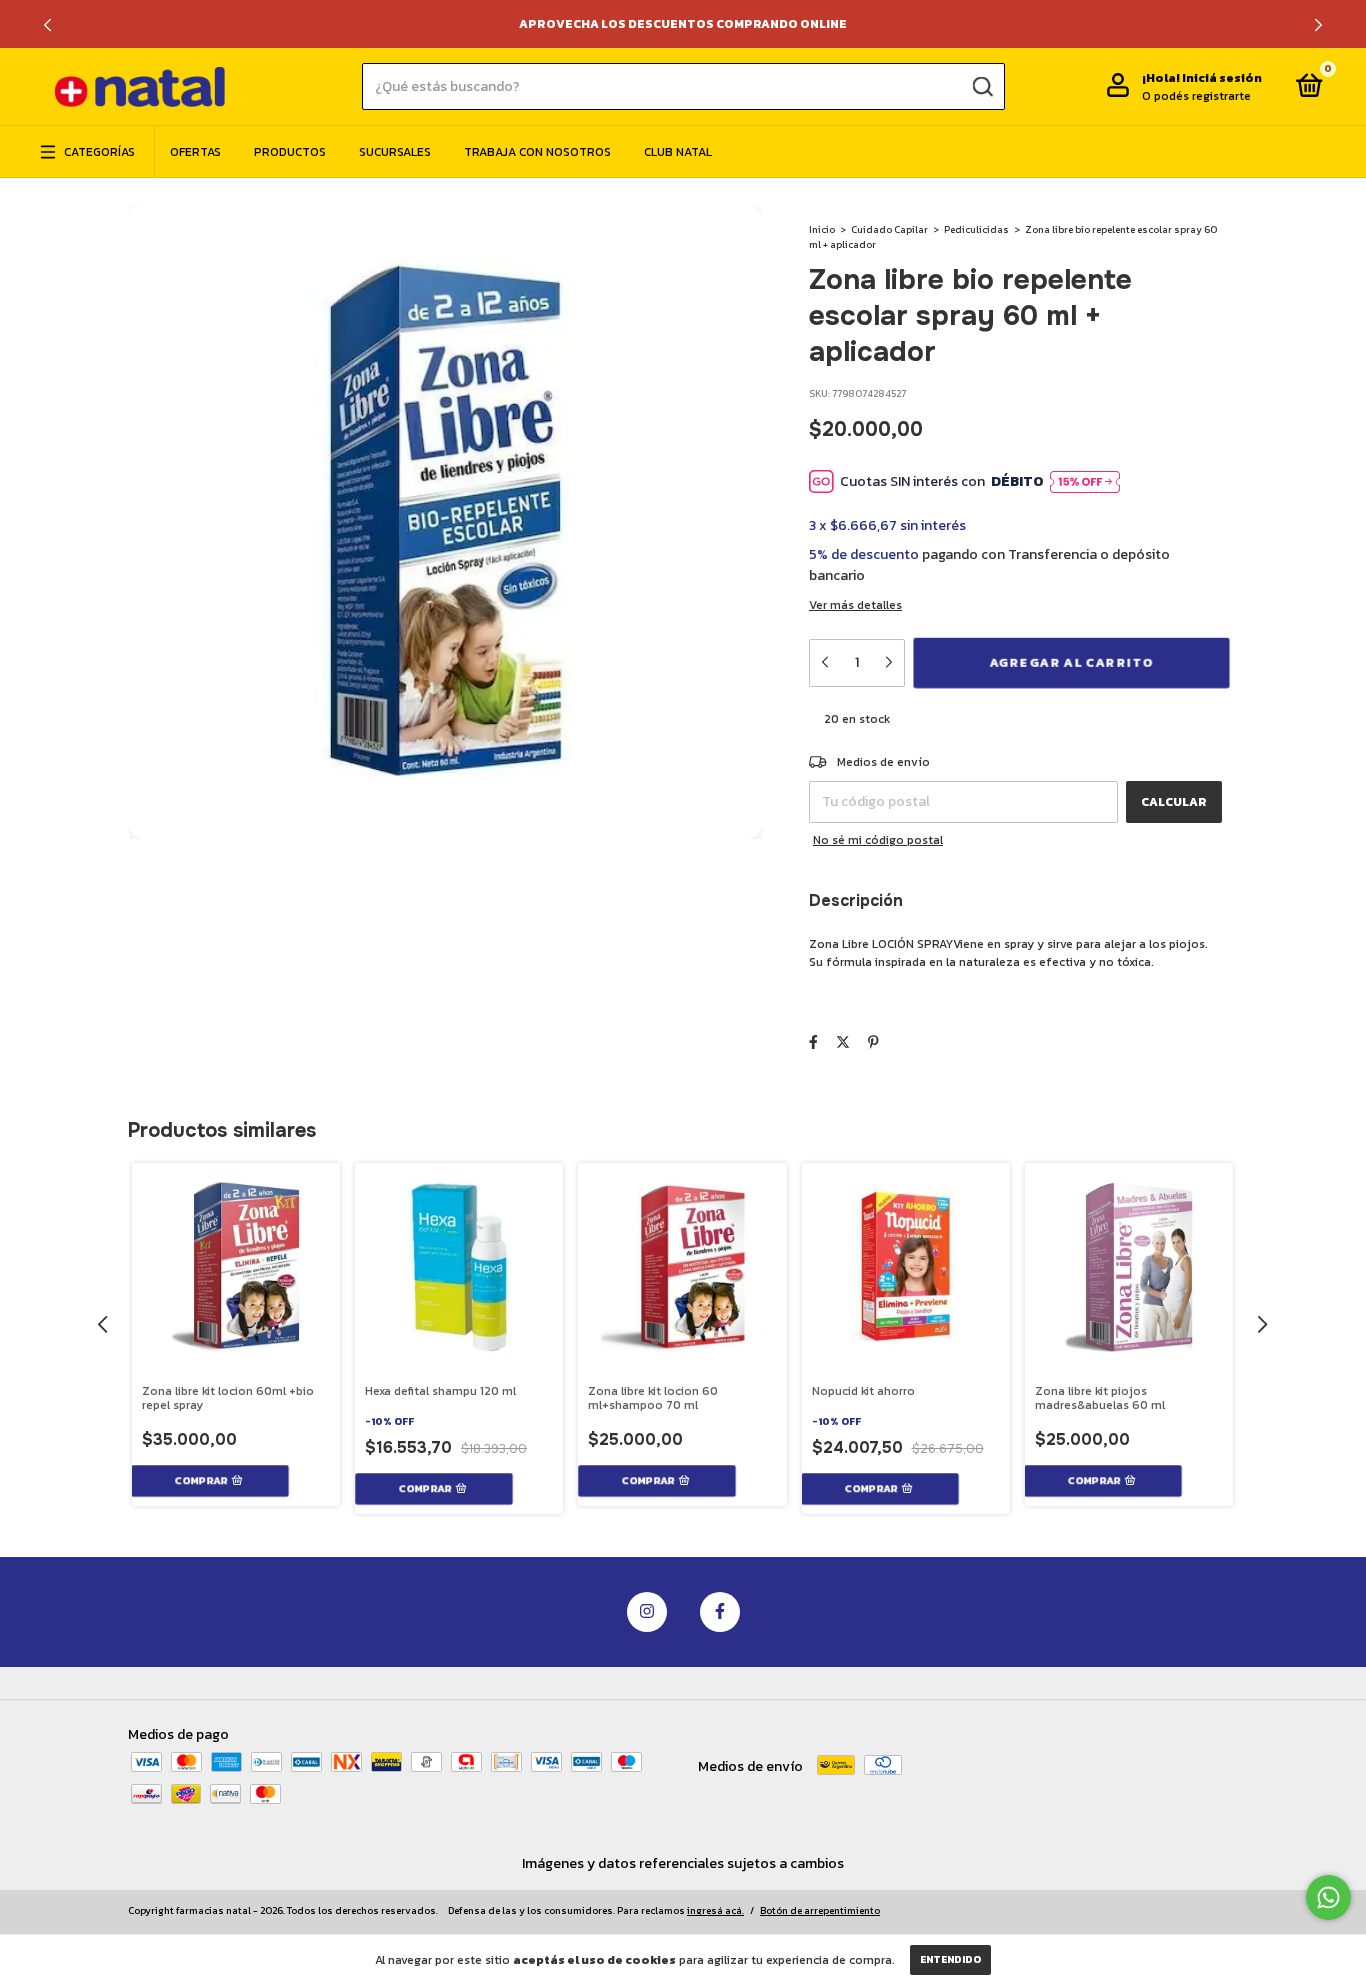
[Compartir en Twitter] (843, 1042)
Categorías (99, 152)
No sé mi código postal (878, 840)
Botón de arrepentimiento (820, 1910)
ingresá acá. (715, 1910)
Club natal (678, 152)
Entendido (950, 1959)
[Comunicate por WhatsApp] (1328, 1897)
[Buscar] (980, 86)
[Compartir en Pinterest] (873, 1042)
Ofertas (195, 152)
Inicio (822, 229)
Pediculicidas (976, 229)
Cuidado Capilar (889, 229)
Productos (290, 152)
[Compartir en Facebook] (813, 1042)
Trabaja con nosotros (537, 152)
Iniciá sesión (1222, 78)
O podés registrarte (1196, 96)
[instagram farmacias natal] (647, 1612)
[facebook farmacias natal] (720, 1612)
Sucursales (395, 152)
